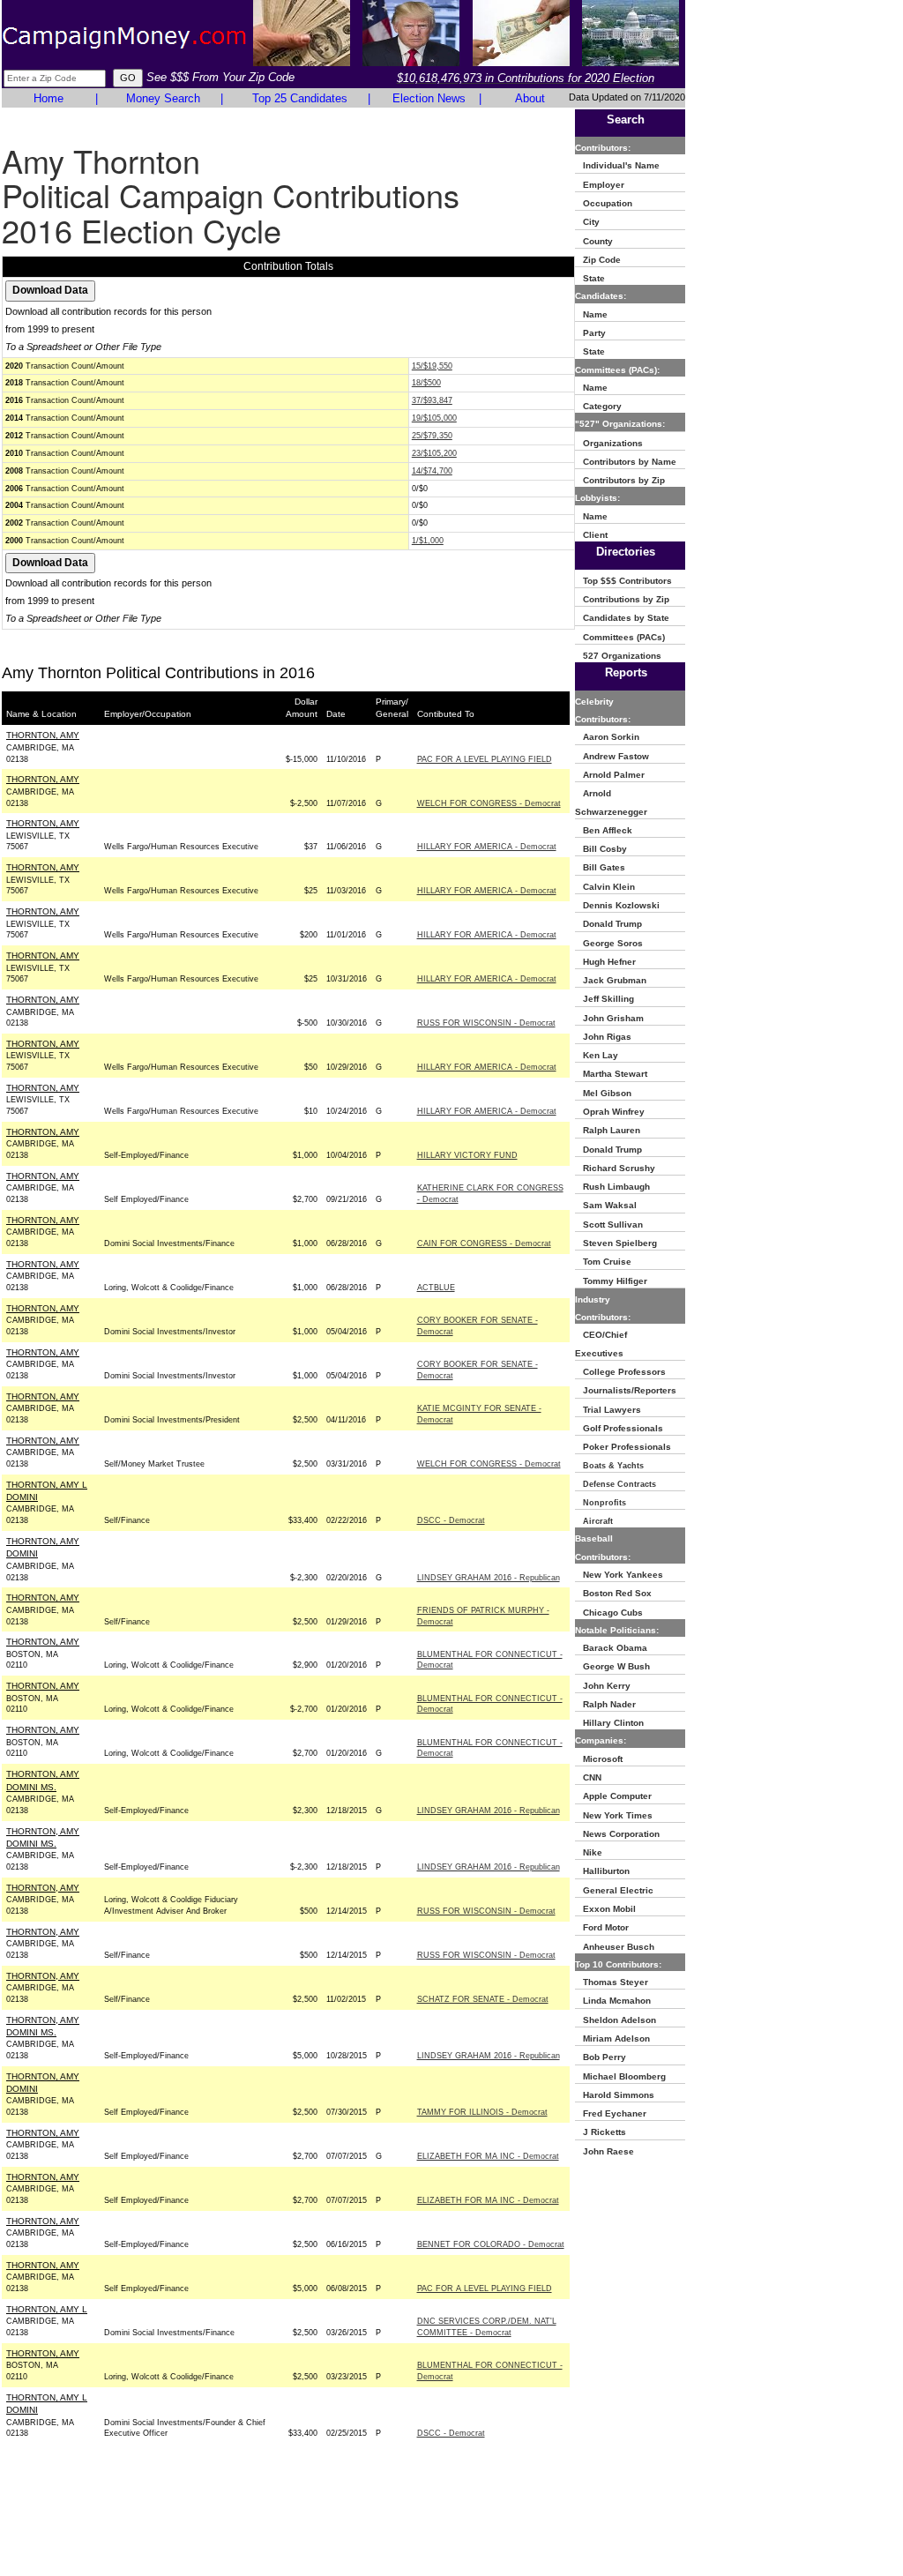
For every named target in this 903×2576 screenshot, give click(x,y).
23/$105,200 (434, 453)
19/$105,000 (434, 418)
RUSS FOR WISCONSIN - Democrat (486, 1023)
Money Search (163, 98)
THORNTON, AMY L (47, 2309)
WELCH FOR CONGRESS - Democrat (489, 803)
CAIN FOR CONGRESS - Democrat (484, 1243)
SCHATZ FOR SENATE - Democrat (483, 1999)
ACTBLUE (436, 1288)
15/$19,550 (432, 366)
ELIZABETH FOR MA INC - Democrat (488, 2156)
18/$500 (426, 383)
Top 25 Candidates (300, 98)
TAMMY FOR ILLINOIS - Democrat (482, 2112)
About (530, 98)
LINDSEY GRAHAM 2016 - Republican (489, 1578)
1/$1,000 (428, 541)
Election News (429, 98)
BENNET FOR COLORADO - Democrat (491, 2244)
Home (49, 98)
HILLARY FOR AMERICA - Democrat (487, 847)
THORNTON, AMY (43, 735)
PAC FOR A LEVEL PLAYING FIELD (485, 759)
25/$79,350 (432, 436)
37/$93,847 (432, 400)
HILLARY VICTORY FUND (467, 1155)
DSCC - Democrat (451, 1520)
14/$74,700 (432, 471)
